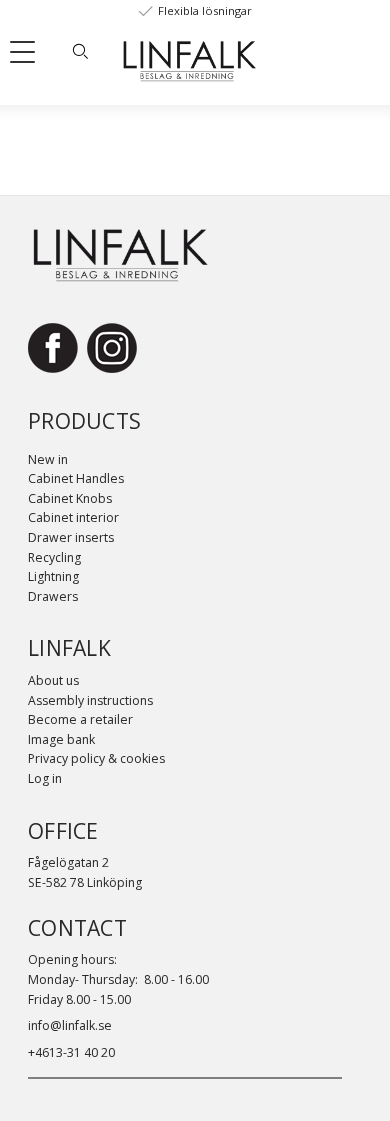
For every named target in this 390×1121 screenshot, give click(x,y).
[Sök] (80, 51)
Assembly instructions (90, 700)
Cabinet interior (73, 517)
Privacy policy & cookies (96, 758)
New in (48, 459)
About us (53, 680)
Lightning (53, 576)
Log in (45, 778)
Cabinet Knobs (70, 498)
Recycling (54, 557)
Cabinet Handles (76, 478)
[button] (30, 56)
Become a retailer (80, 719)
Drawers (53, 596)
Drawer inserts (71, 537)
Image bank (61, 739)
